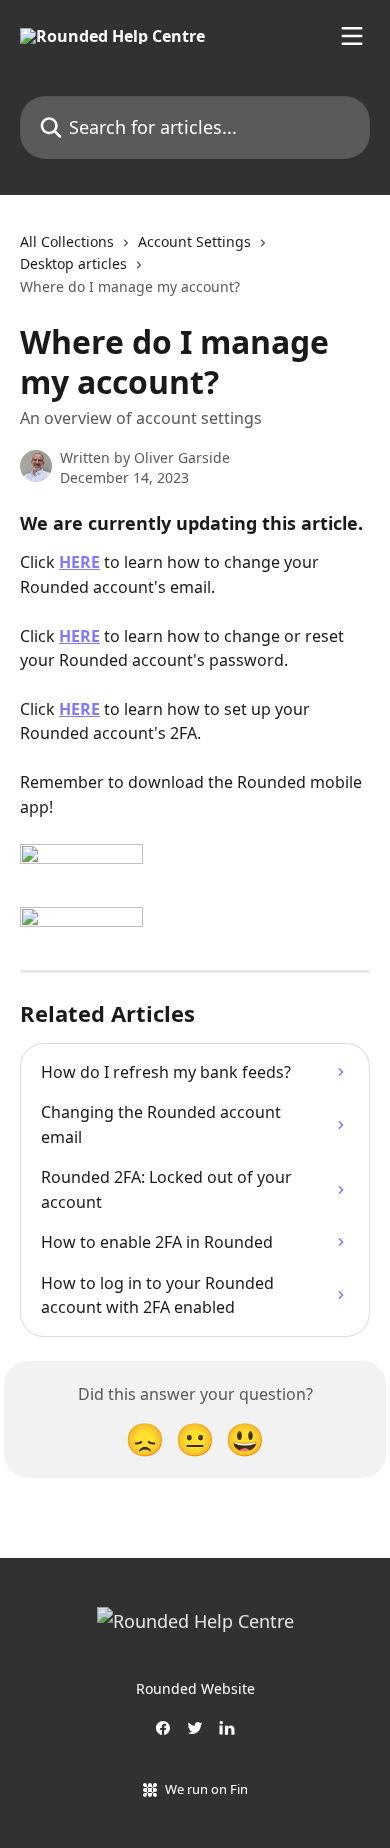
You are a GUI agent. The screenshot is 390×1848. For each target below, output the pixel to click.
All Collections (67, 241)
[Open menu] (352, 36)
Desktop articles (73, 263)
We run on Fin (206, 1789)
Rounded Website (195, 1688)
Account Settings (194, 241)
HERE (79, 562)
